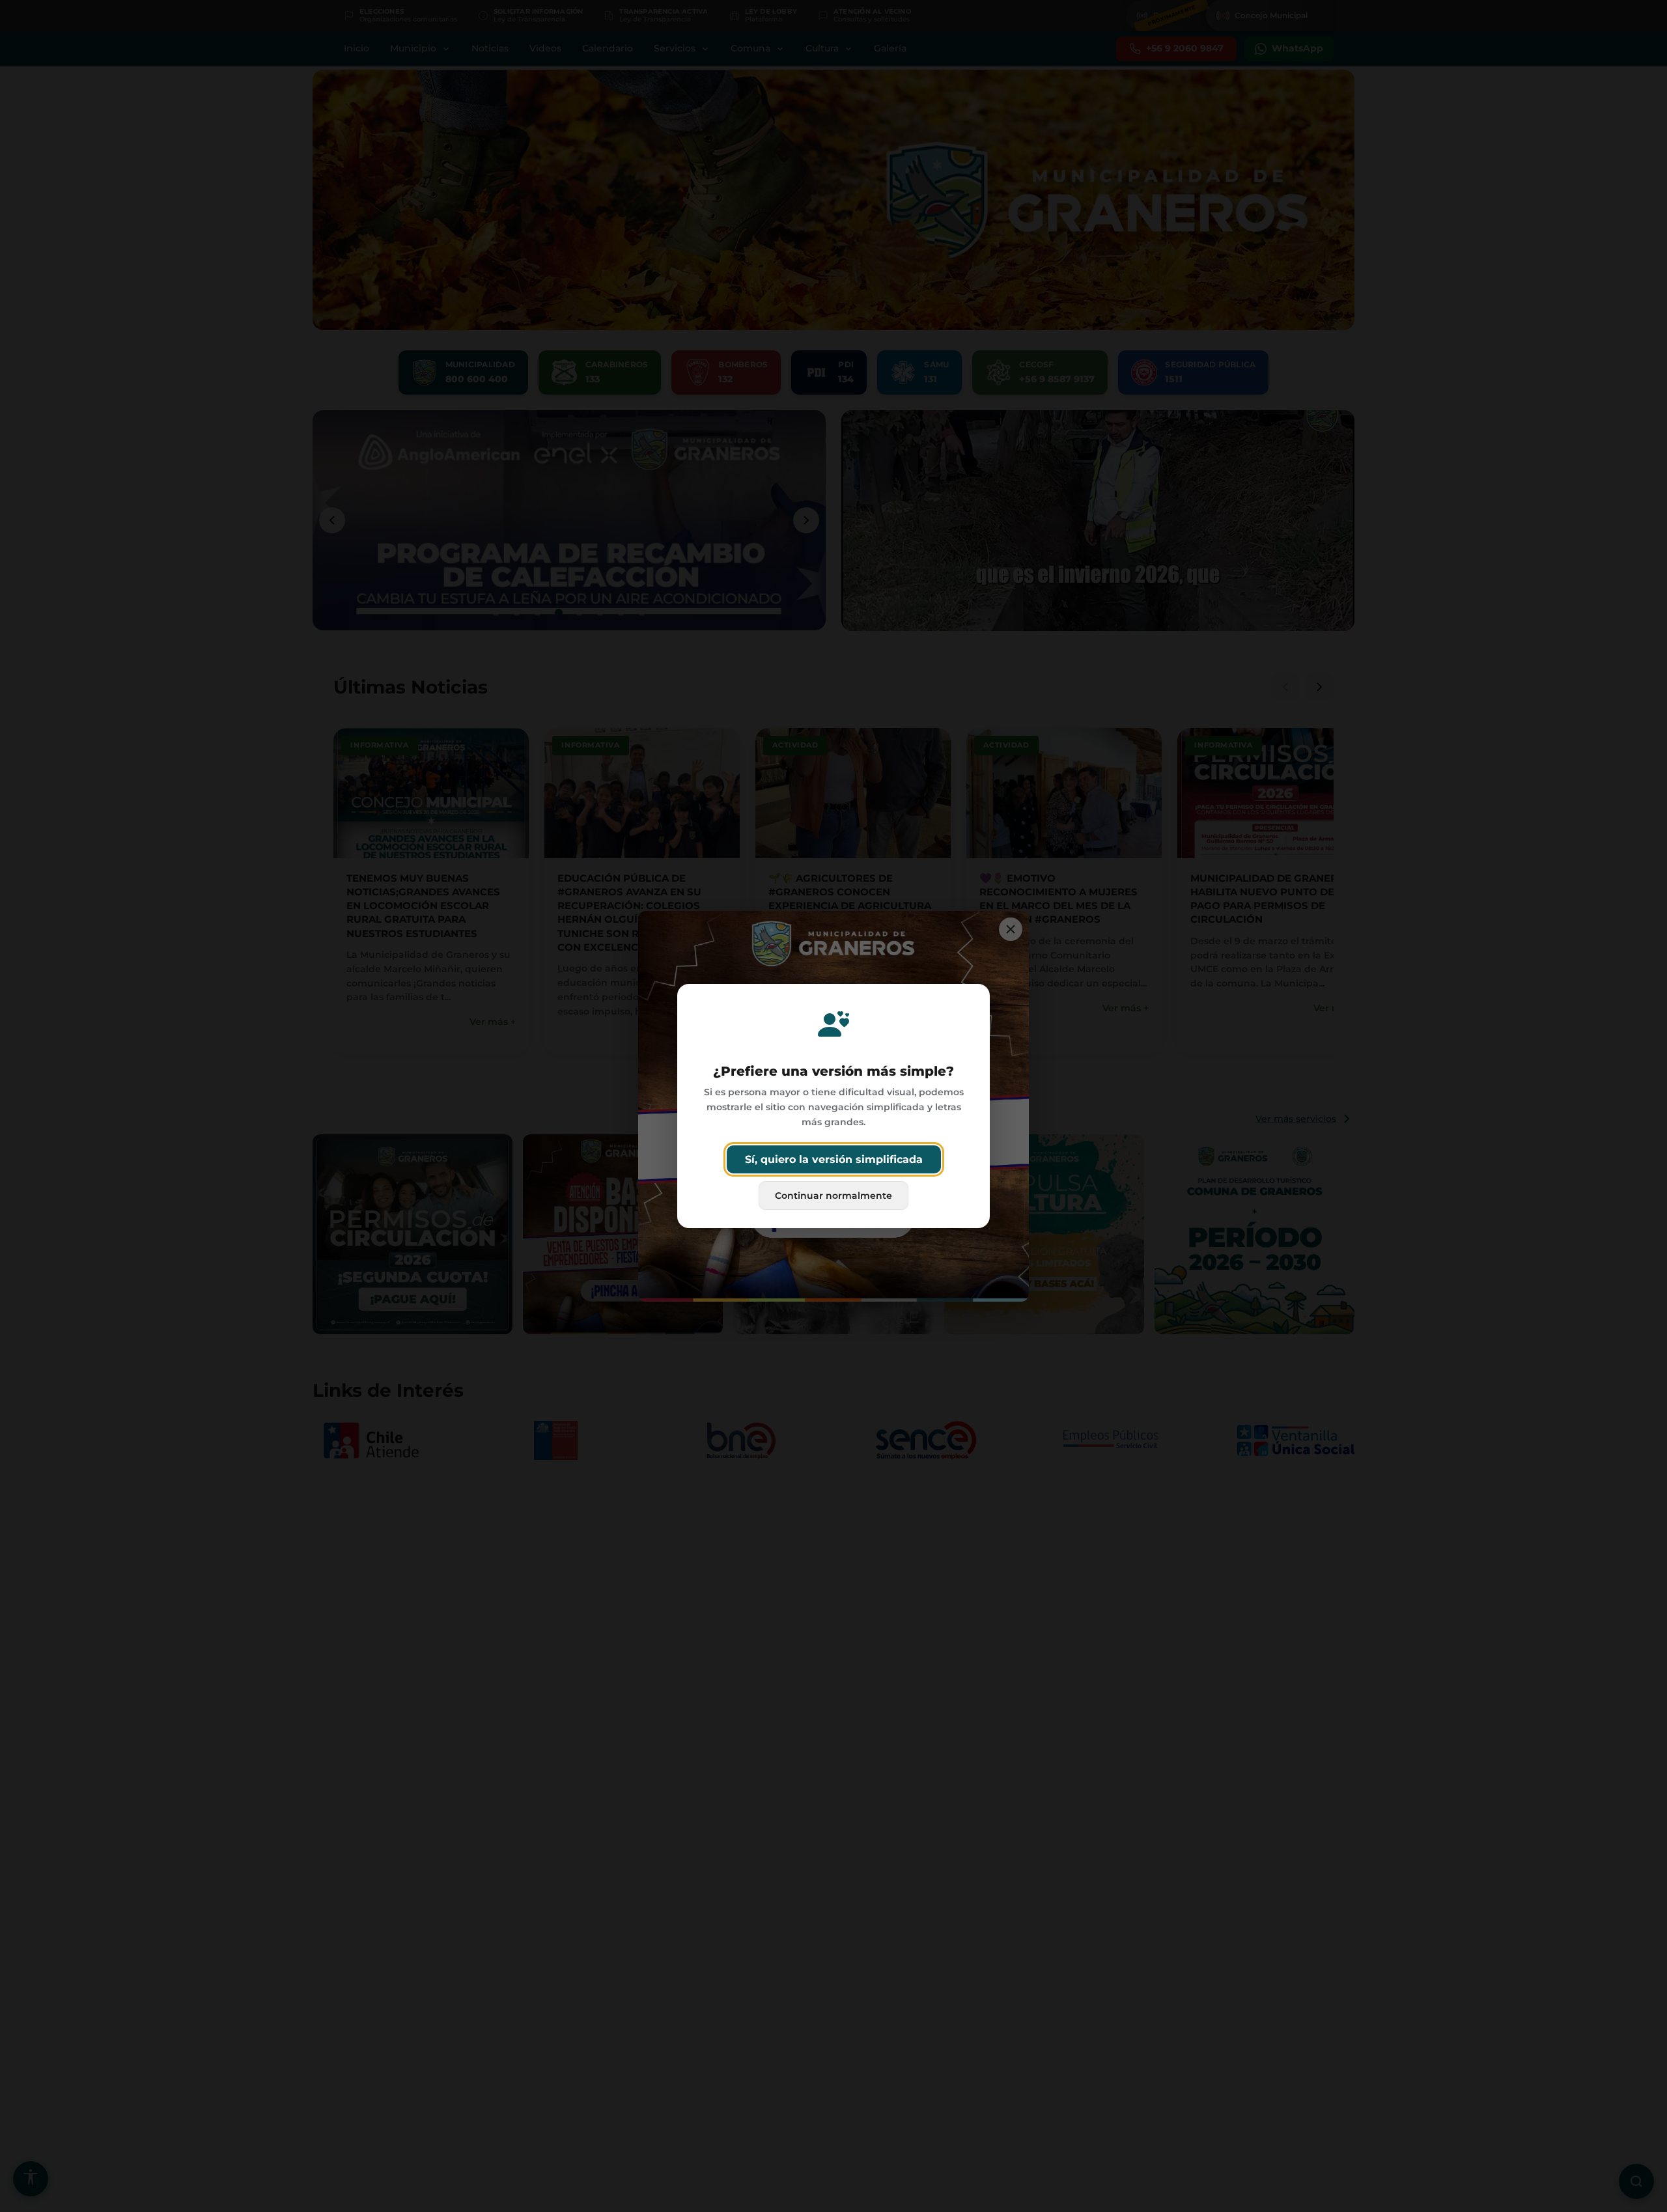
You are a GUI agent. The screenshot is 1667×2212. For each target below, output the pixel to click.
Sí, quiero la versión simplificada (834, 1159)
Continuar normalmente (833, 1196)
